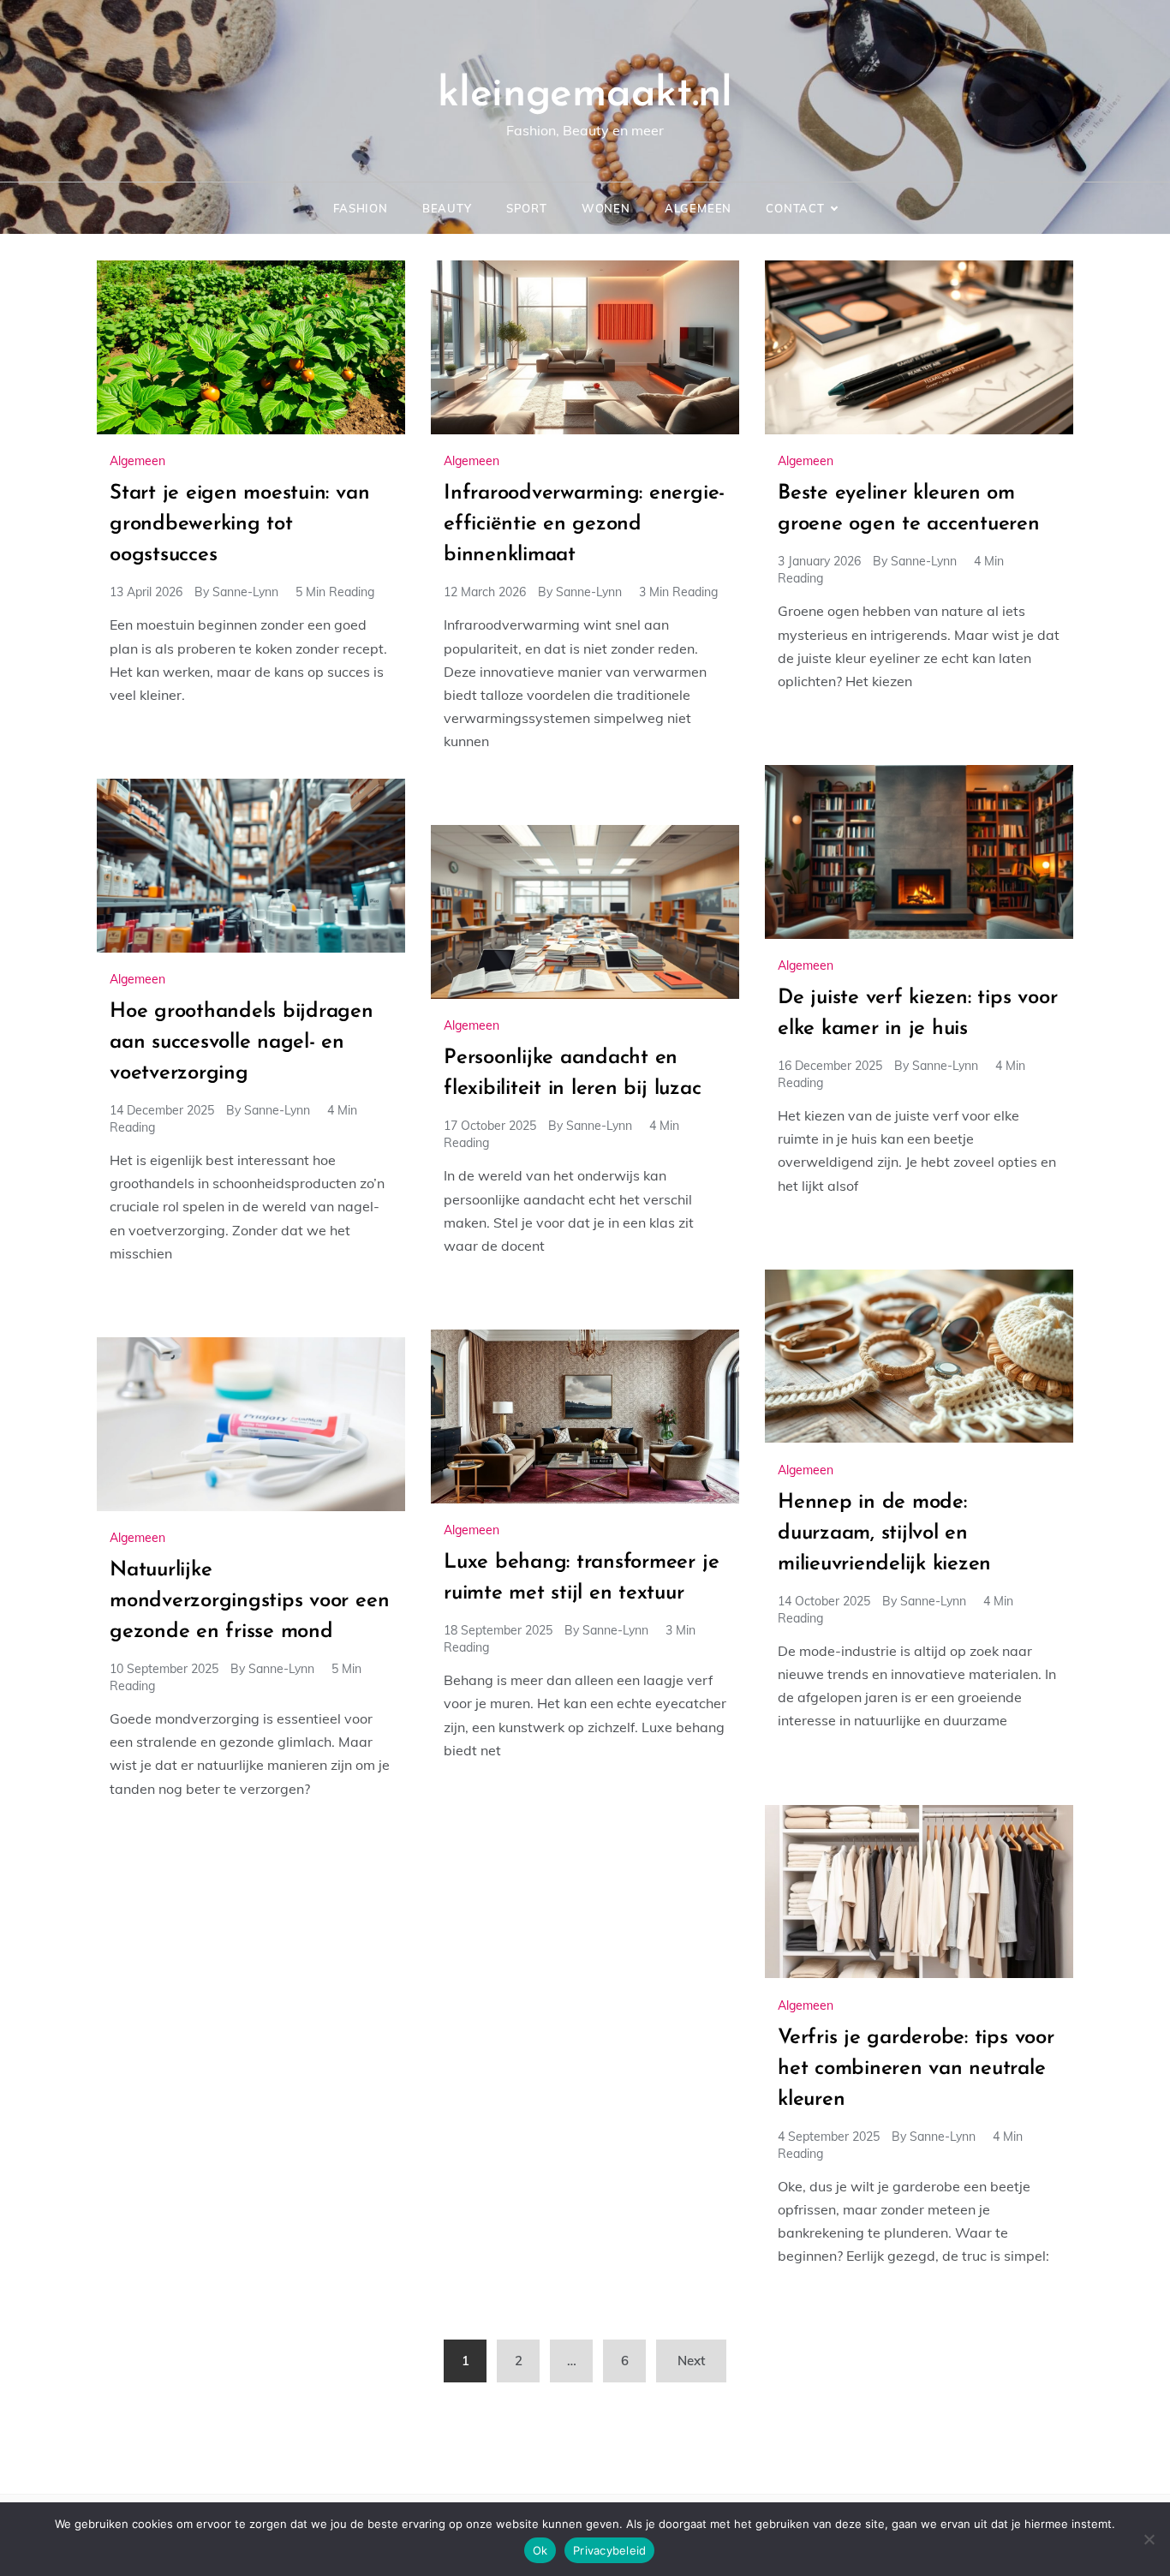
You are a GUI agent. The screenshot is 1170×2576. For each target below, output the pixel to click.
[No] (1149, 2539)
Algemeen (698, 208)
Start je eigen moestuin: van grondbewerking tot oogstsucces (239, 524)
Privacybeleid (609, 2550)
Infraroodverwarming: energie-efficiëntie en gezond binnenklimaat (584, 524)
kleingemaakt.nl (585, 95)
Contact (795, 208)
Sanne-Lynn (245, 592)
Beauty (447, 208)
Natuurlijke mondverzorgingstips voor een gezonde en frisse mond (249, 1601)
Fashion (361, 208)
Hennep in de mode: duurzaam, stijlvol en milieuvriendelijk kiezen (884, 1533)
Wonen (606, 208)
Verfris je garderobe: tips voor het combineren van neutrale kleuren (916, 2069)
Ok (540, 2550)
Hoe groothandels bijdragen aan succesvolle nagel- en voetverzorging (242, 1043)
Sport (527, 208)
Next (691, 2361)
